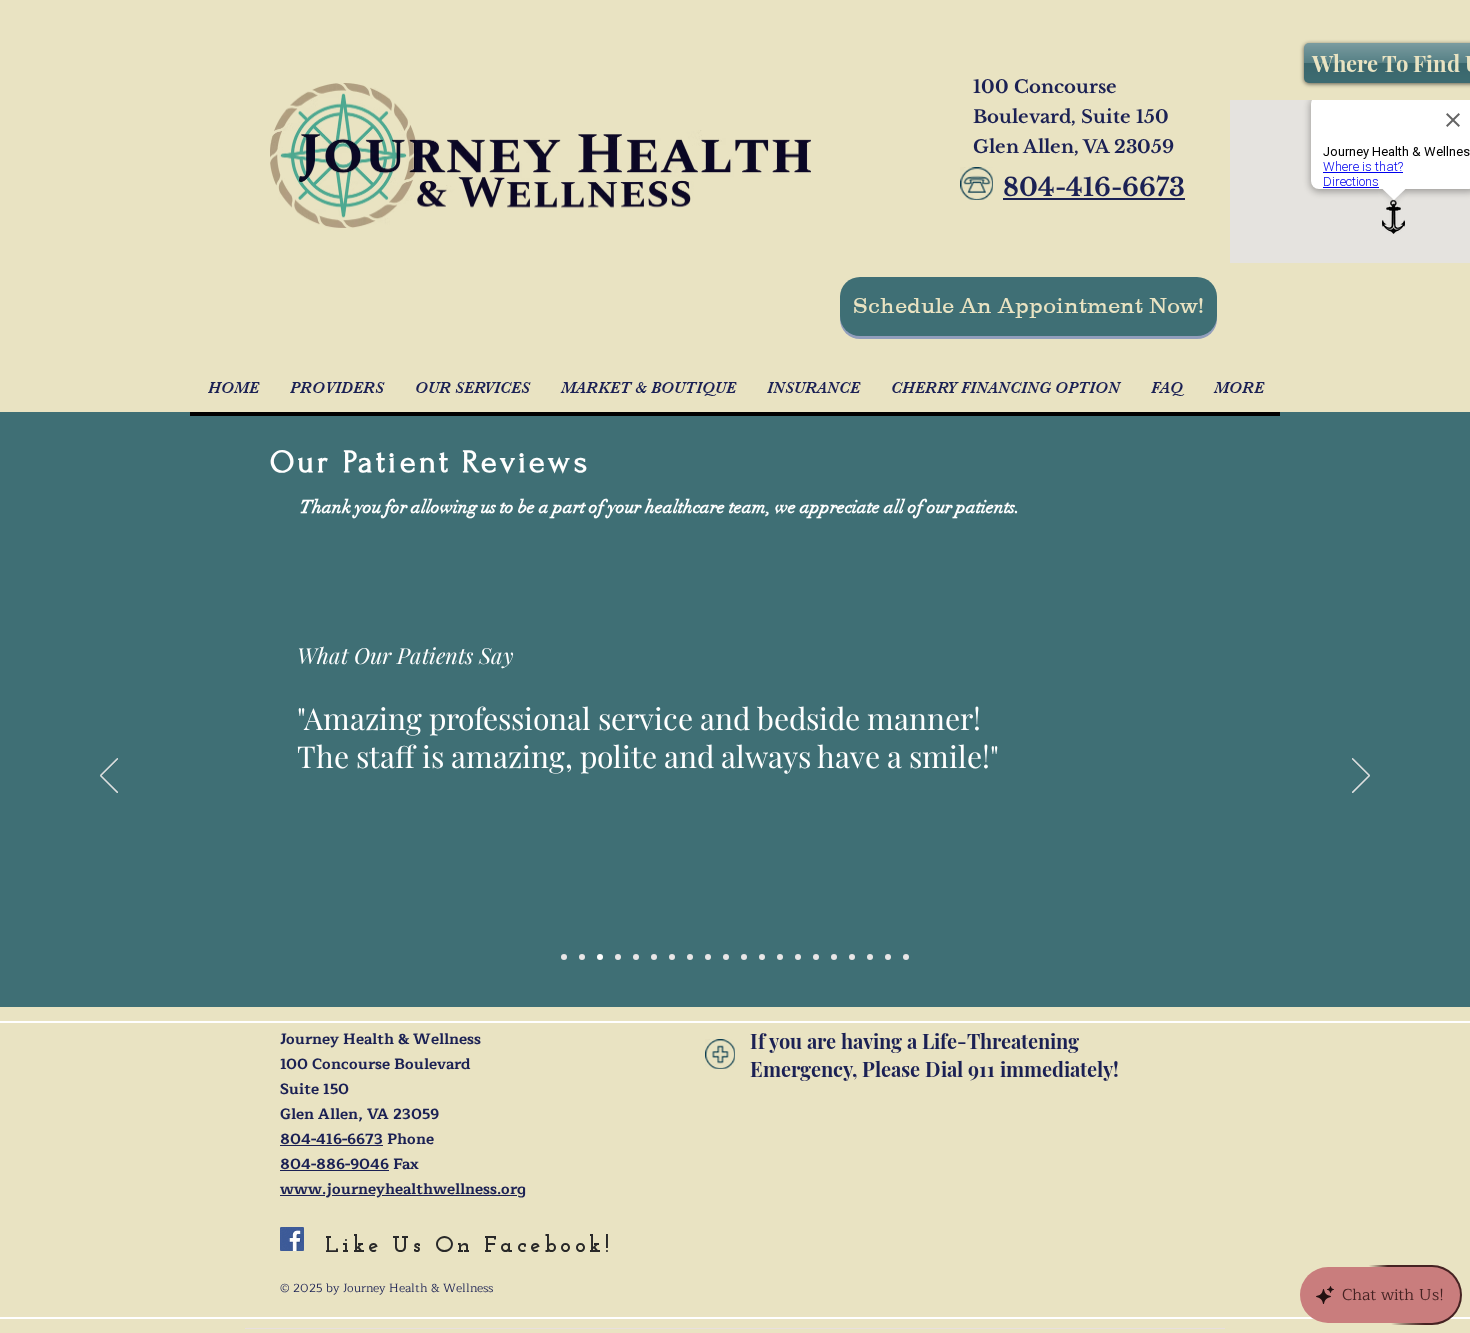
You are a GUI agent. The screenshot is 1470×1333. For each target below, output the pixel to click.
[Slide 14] (816, 957)
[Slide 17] (852, 957)
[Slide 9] (708, 957)
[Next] (1361, 777)
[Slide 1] (582, 957)
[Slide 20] (906, 957)
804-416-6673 (331, 1139)
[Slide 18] (870, 957)
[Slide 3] (654, 957)
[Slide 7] (744, 957)
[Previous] (109, 777)
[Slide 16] (600, 957)
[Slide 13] (798, 957)
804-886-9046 (334, 1164)
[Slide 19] (888, 957)
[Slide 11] (762, 957)
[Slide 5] (726, 957)
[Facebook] (292, 1239)
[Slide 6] (564, 957)
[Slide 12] (780, 957)
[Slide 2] (690, 957)
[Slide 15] (834, 957)
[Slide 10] (672, 957)
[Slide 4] (618, 957)
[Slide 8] (636, 957)
